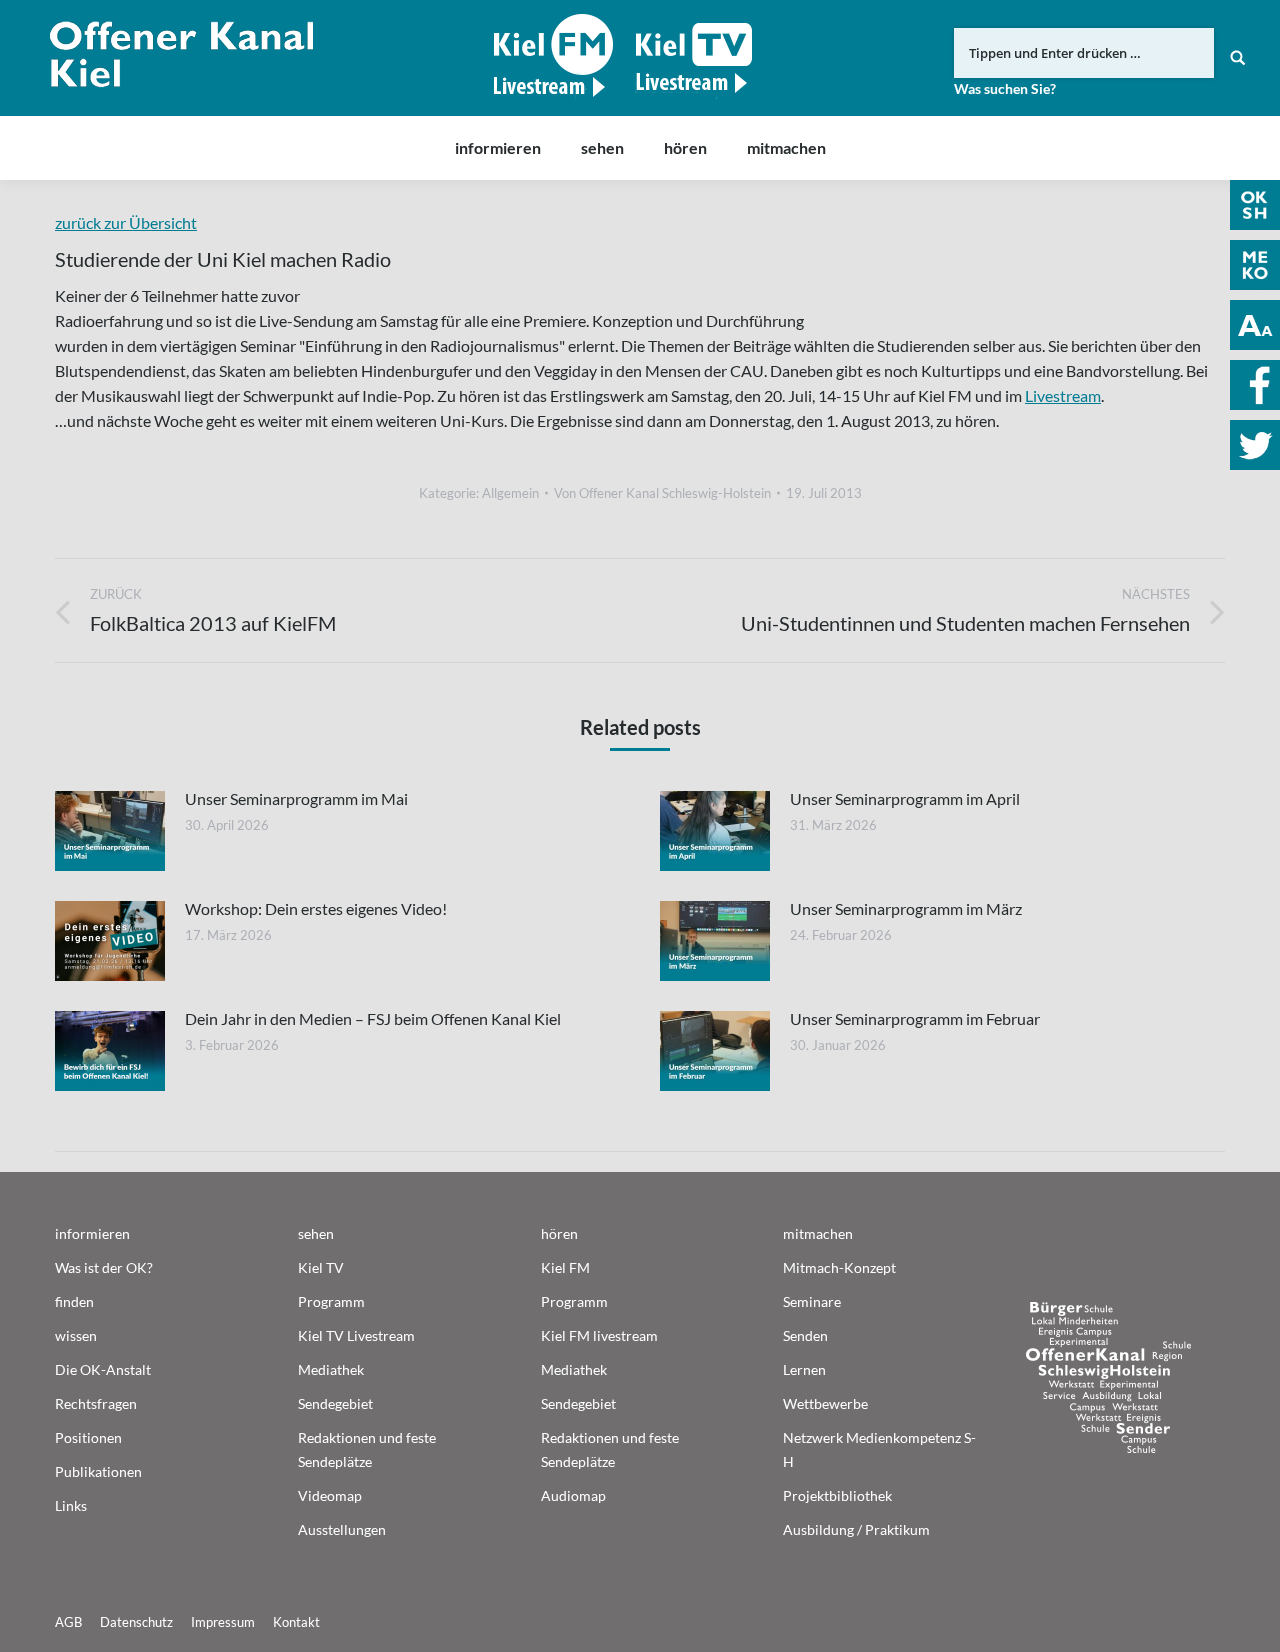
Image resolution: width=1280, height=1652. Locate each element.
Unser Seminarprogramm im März (906, 908)
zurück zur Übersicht (126, 222)
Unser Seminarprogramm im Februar (915, 1018)
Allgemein (510, 493)
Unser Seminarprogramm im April (905, 798)
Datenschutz (136, 1622)
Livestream (1063, 395)
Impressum (223, 1622)
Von (662, 493)
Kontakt (296, 1622)
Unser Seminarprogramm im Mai (296, 798)
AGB (68, 1622)
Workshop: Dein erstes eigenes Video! (316, 908)
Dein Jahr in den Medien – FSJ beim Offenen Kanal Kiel (373, 1018)
